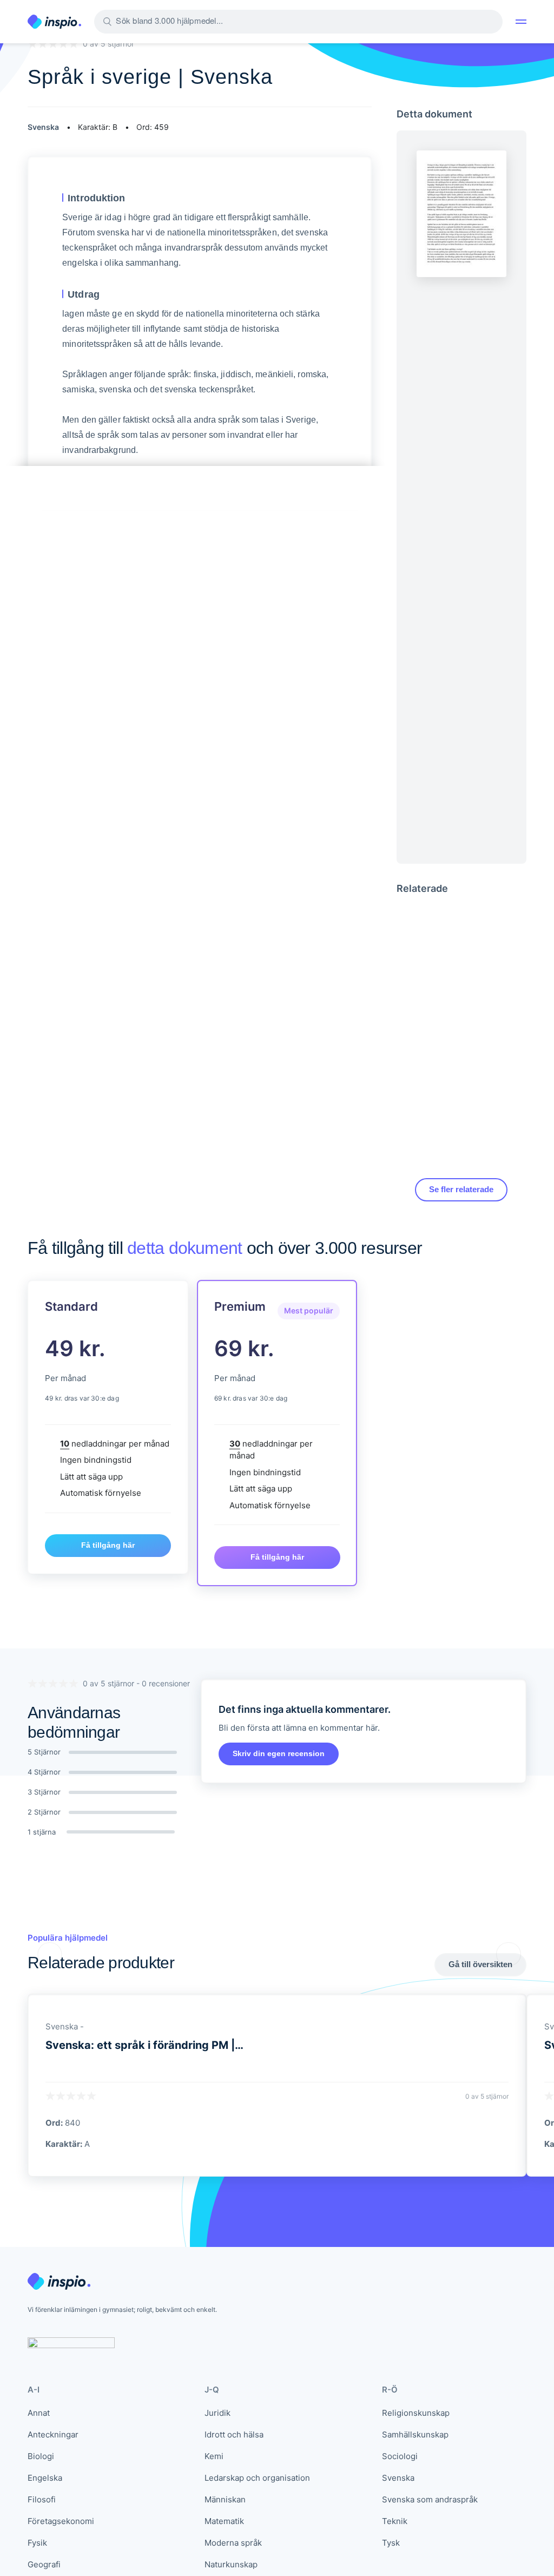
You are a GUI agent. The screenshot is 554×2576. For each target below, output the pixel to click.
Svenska (398, 2478)
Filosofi (42, 2499)
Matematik (224, 2521)
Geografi (44, 2564)
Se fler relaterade (461, 1189)
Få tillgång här (108, 1545)
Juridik (217, 2413)
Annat (39, 2413)
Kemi (214, 2456)
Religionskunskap (416, 2413)
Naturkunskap (231, 2564)
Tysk (391, 2543)
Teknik (395, 2521)
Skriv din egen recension (279, 1753)
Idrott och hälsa (234, 2434)
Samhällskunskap (415, 2434)
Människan (225, 2499)
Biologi (41, 2456)
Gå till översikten (480, 1964)
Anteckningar (53, 2434)
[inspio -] (54, 22)
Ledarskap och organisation (257, 2478)
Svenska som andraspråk (430, 2499)
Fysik (37, 2543)
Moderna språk (233, 2543)
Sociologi (400, 2456)
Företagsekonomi (61, 2521)
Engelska (45, 2478)
